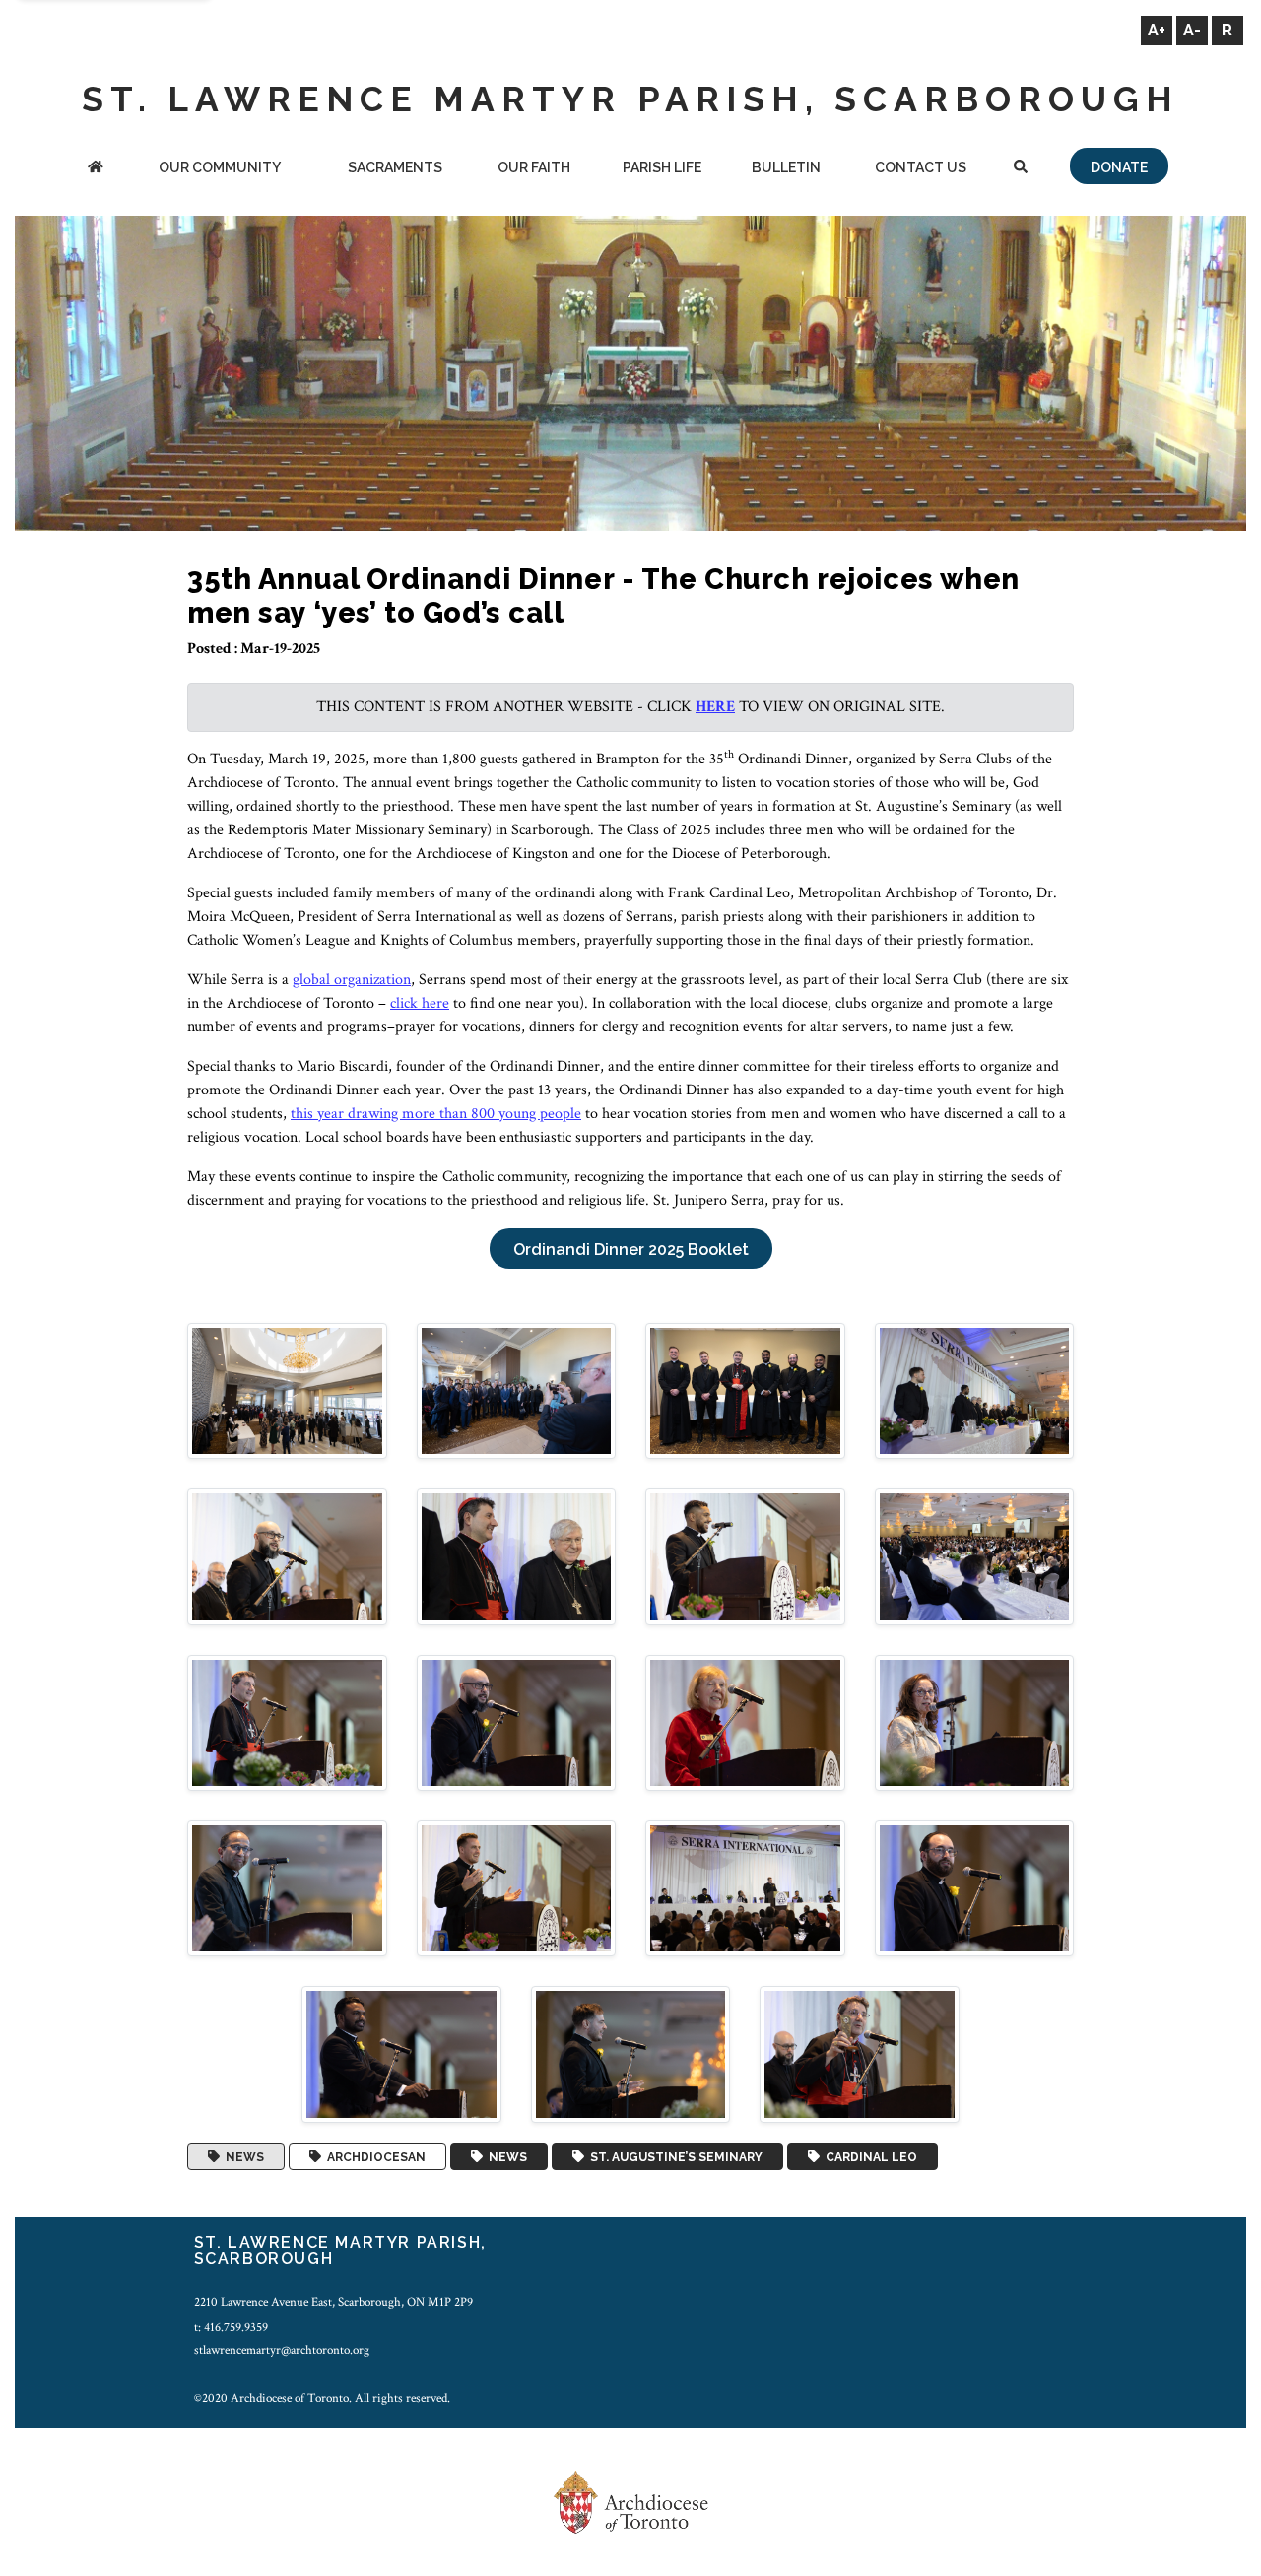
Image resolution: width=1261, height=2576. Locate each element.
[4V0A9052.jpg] (631, 2053)
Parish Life (662, 167)
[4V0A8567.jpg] (975, 1721)
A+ (1157, 30)
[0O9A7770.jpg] (287, 1390)
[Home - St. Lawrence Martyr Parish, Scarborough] (95, 169)
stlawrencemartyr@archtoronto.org (282, 2350)
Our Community (220, 167)
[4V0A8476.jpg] (517, 1721)
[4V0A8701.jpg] (745, 1888)
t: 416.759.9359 (231, 2327)
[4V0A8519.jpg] (745, 1721)
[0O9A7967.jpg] (517, 1556)
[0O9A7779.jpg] (517, 1390)
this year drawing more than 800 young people (436, 1114)
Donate (1119, 167)
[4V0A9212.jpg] (860, 2053)
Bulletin (786, 167)
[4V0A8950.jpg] (401, 2053)
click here (420, 1003)
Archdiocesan (373, 2156)
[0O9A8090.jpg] (745, 1556)
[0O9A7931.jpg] (975, 1390)
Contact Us (921, 167)
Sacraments (395, 167)
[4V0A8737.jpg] (975, 1888)
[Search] (1021, 169)
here (715, 707)
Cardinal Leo (868, 2156)
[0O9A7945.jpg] (287, 1556)
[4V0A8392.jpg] (287, 1721)
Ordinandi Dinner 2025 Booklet (631, 1250)
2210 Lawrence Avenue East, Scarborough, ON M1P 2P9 (333, 2302)
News (242, 2156)
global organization (352, 980)
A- (1192, 30)
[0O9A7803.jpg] (745, 1390)
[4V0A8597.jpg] (287, 1888)
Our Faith (534, 167)
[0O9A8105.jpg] (975, 1556)
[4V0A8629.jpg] (517, 1888)
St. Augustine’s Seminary (673, 2156)
